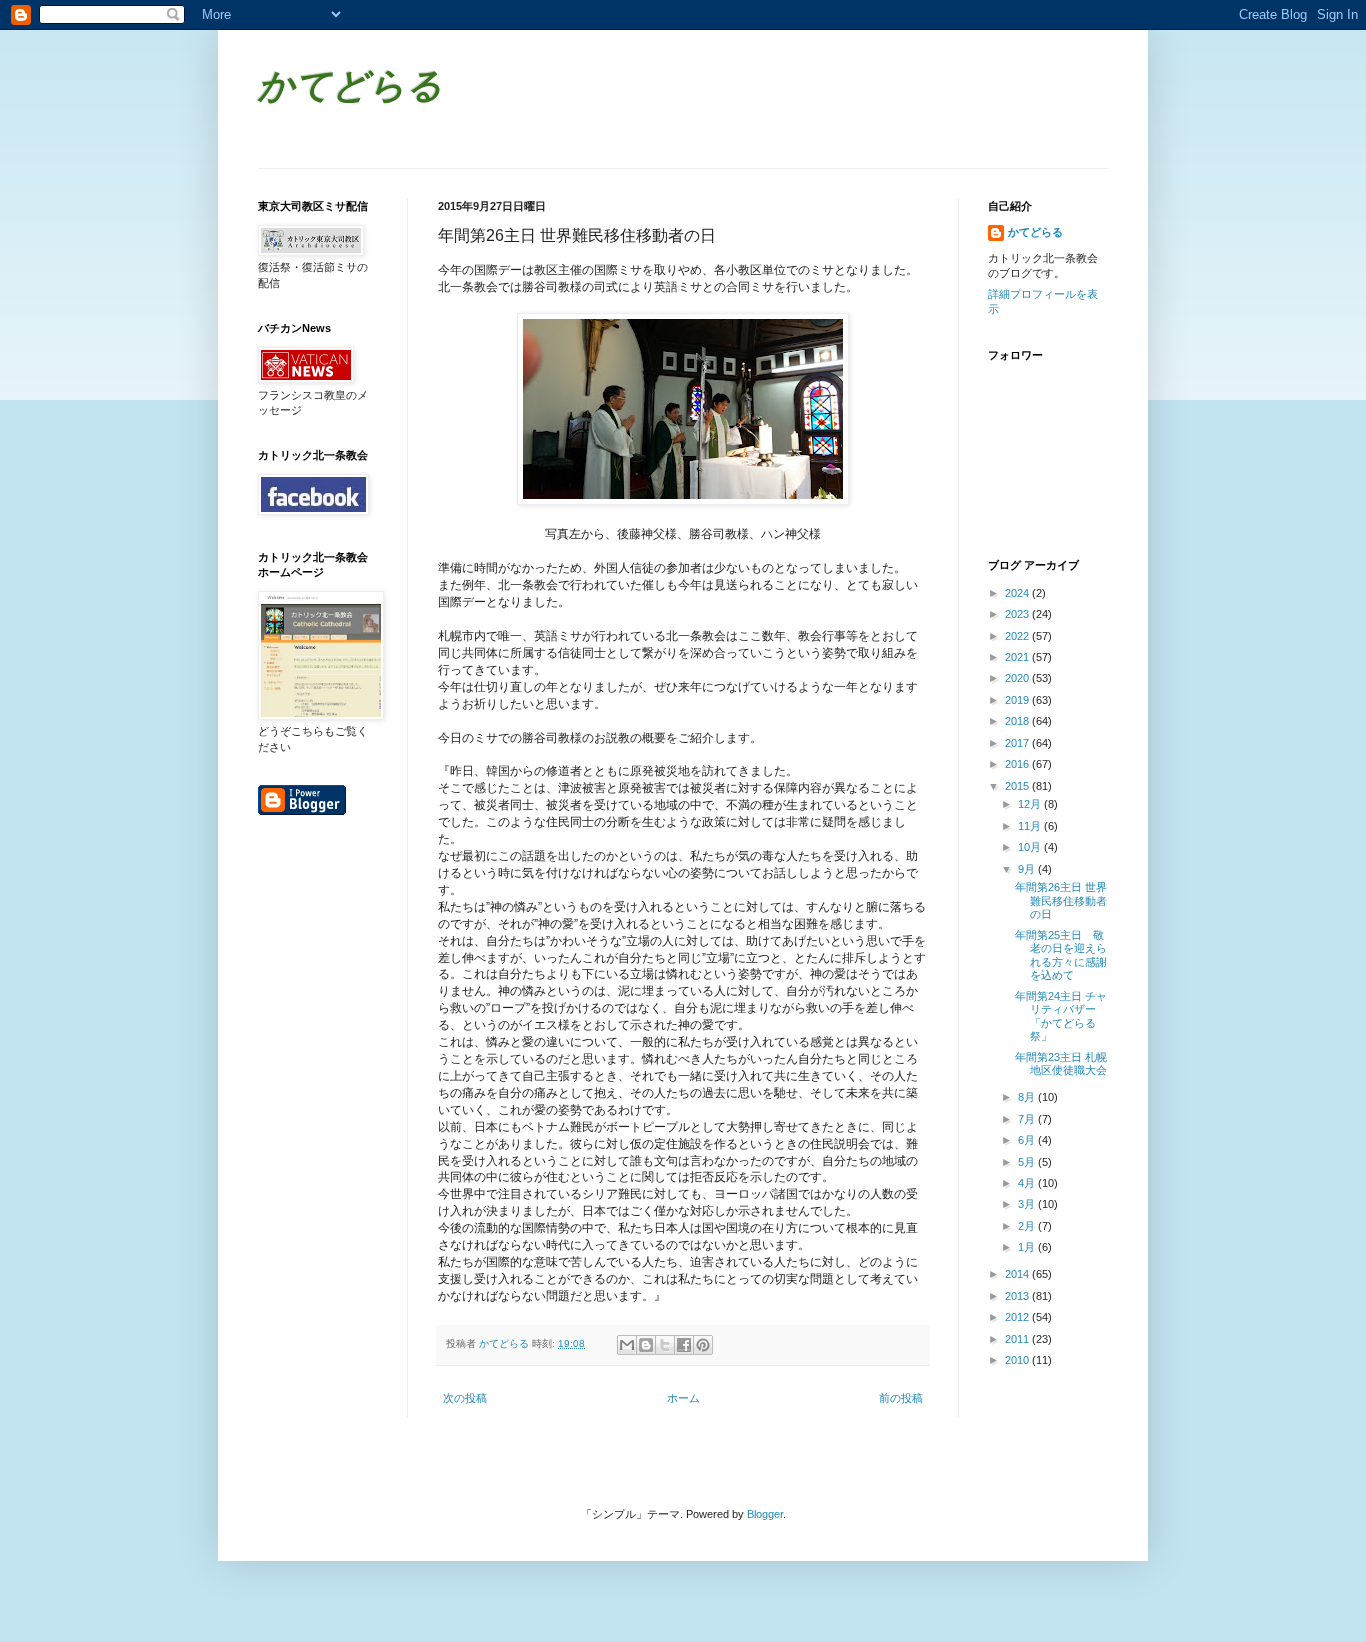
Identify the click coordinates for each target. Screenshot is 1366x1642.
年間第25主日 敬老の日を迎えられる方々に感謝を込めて (1061, 955)
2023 (1018, 614)
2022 (1018, 636)
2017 (1018, 743)
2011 (1018, 1339)
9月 (1028, 869)
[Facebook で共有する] (684, 1345)
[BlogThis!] (646, 1345)
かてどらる (350, 88)
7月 (1028, 1119)
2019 (1018, 700)
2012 (1018, 1317)
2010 (1018, 1360)
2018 (1018, 721)
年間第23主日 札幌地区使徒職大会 (1061, 1063)
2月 (1028, 1226)
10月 (1031, 847)
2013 (1018, 1296)
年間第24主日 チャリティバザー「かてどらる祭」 (1061, 1016)
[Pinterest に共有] (703, 1345)
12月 (1031, 804)
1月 (1028, 1247)
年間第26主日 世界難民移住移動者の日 (1061, 900)
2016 (1018, 764)
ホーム (683, 1398)
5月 (1028, 1162)
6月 (1028, 1140)
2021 (1018, 657)
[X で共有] (665, 1345)
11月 (1031, 826)
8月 (1028, 1097)
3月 (1028, 1204)
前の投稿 (901, 1398)
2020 (1018, 678)
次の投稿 (465, 1398)
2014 (1018, 1274)
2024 (1018, 593)
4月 (1028, 1183)
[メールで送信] (627, 1345)
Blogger (765, 1514)
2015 (1018, 786)
